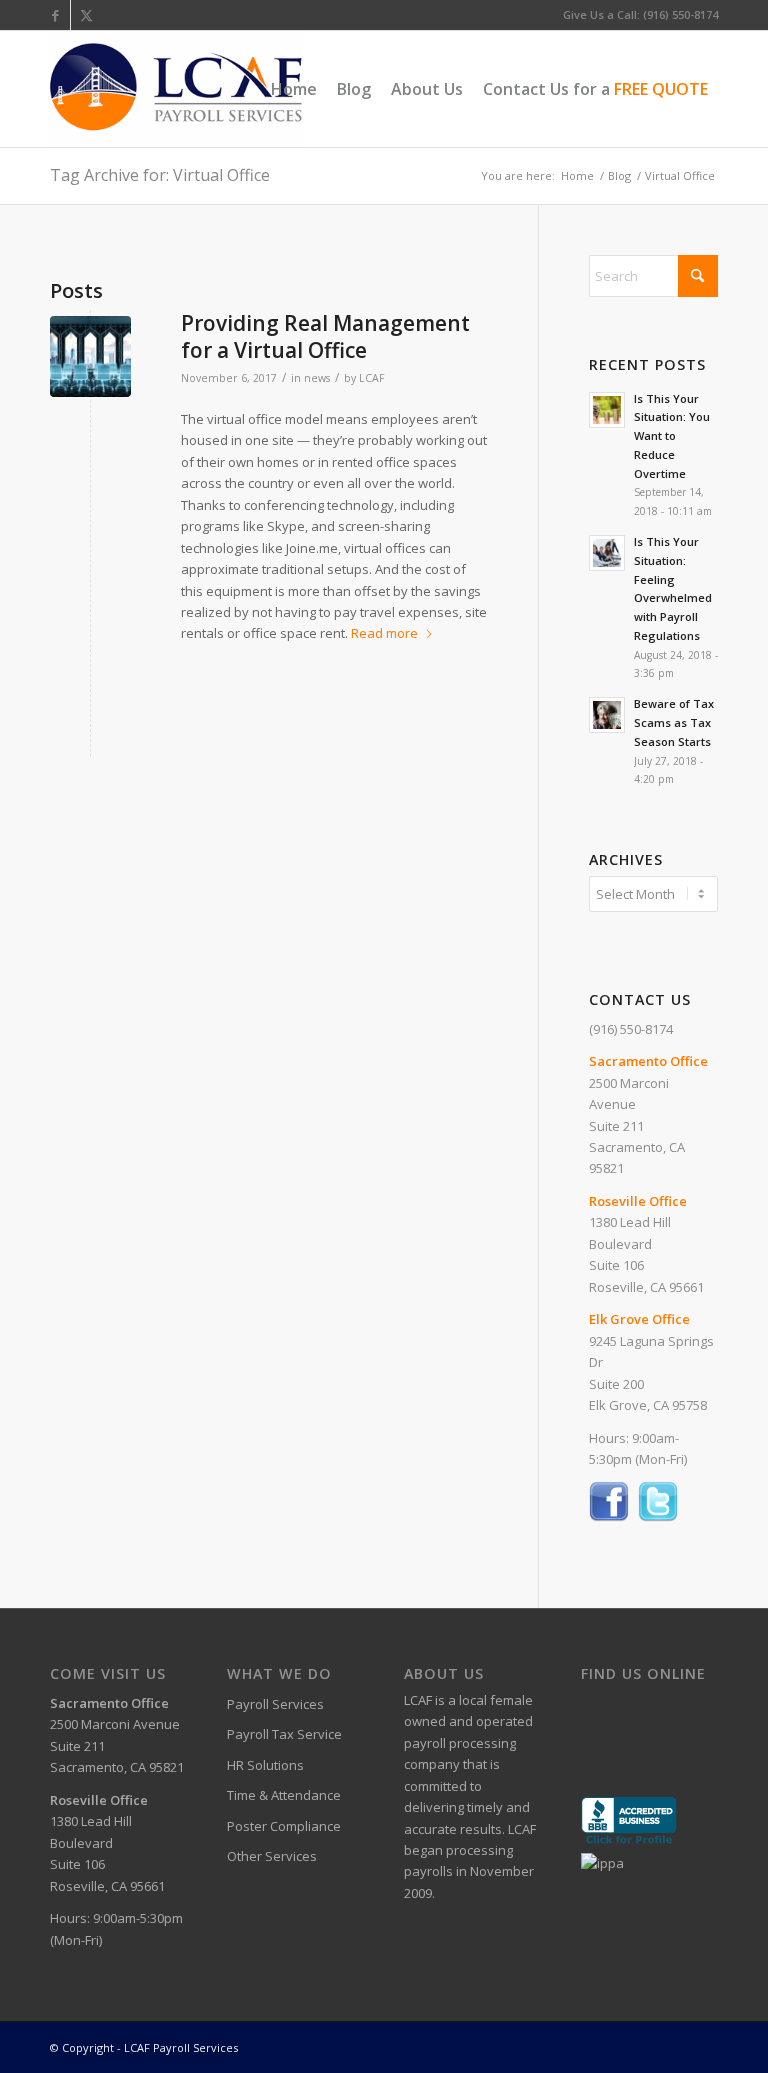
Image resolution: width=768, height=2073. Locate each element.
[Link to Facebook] (55, 15)
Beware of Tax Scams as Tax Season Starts (674, 722)
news (317, 378)
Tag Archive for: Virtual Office (160, 175)
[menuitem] (294, 89)
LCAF (371, 378)
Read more (384, 633)
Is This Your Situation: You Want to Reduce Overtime (672, 436)
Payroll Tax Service (284, 1734)
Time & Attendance (284, 1795)
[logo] (176, 89)
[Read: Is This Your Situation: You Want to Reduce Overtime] (607, 410)
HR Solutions (265, 1765)
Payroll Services (275, 1704)
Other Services (272, 1856)
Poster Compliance (284, 1826)
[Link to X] (86, 15)
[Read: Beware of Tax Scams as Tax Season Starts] (607, 715)
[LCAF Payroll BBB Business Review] (629, 1841)
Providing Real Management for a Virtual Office (325, 336)
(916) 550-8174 (631, 1029)
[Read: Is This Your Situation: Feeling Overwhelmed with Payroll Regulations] (607, 553)
